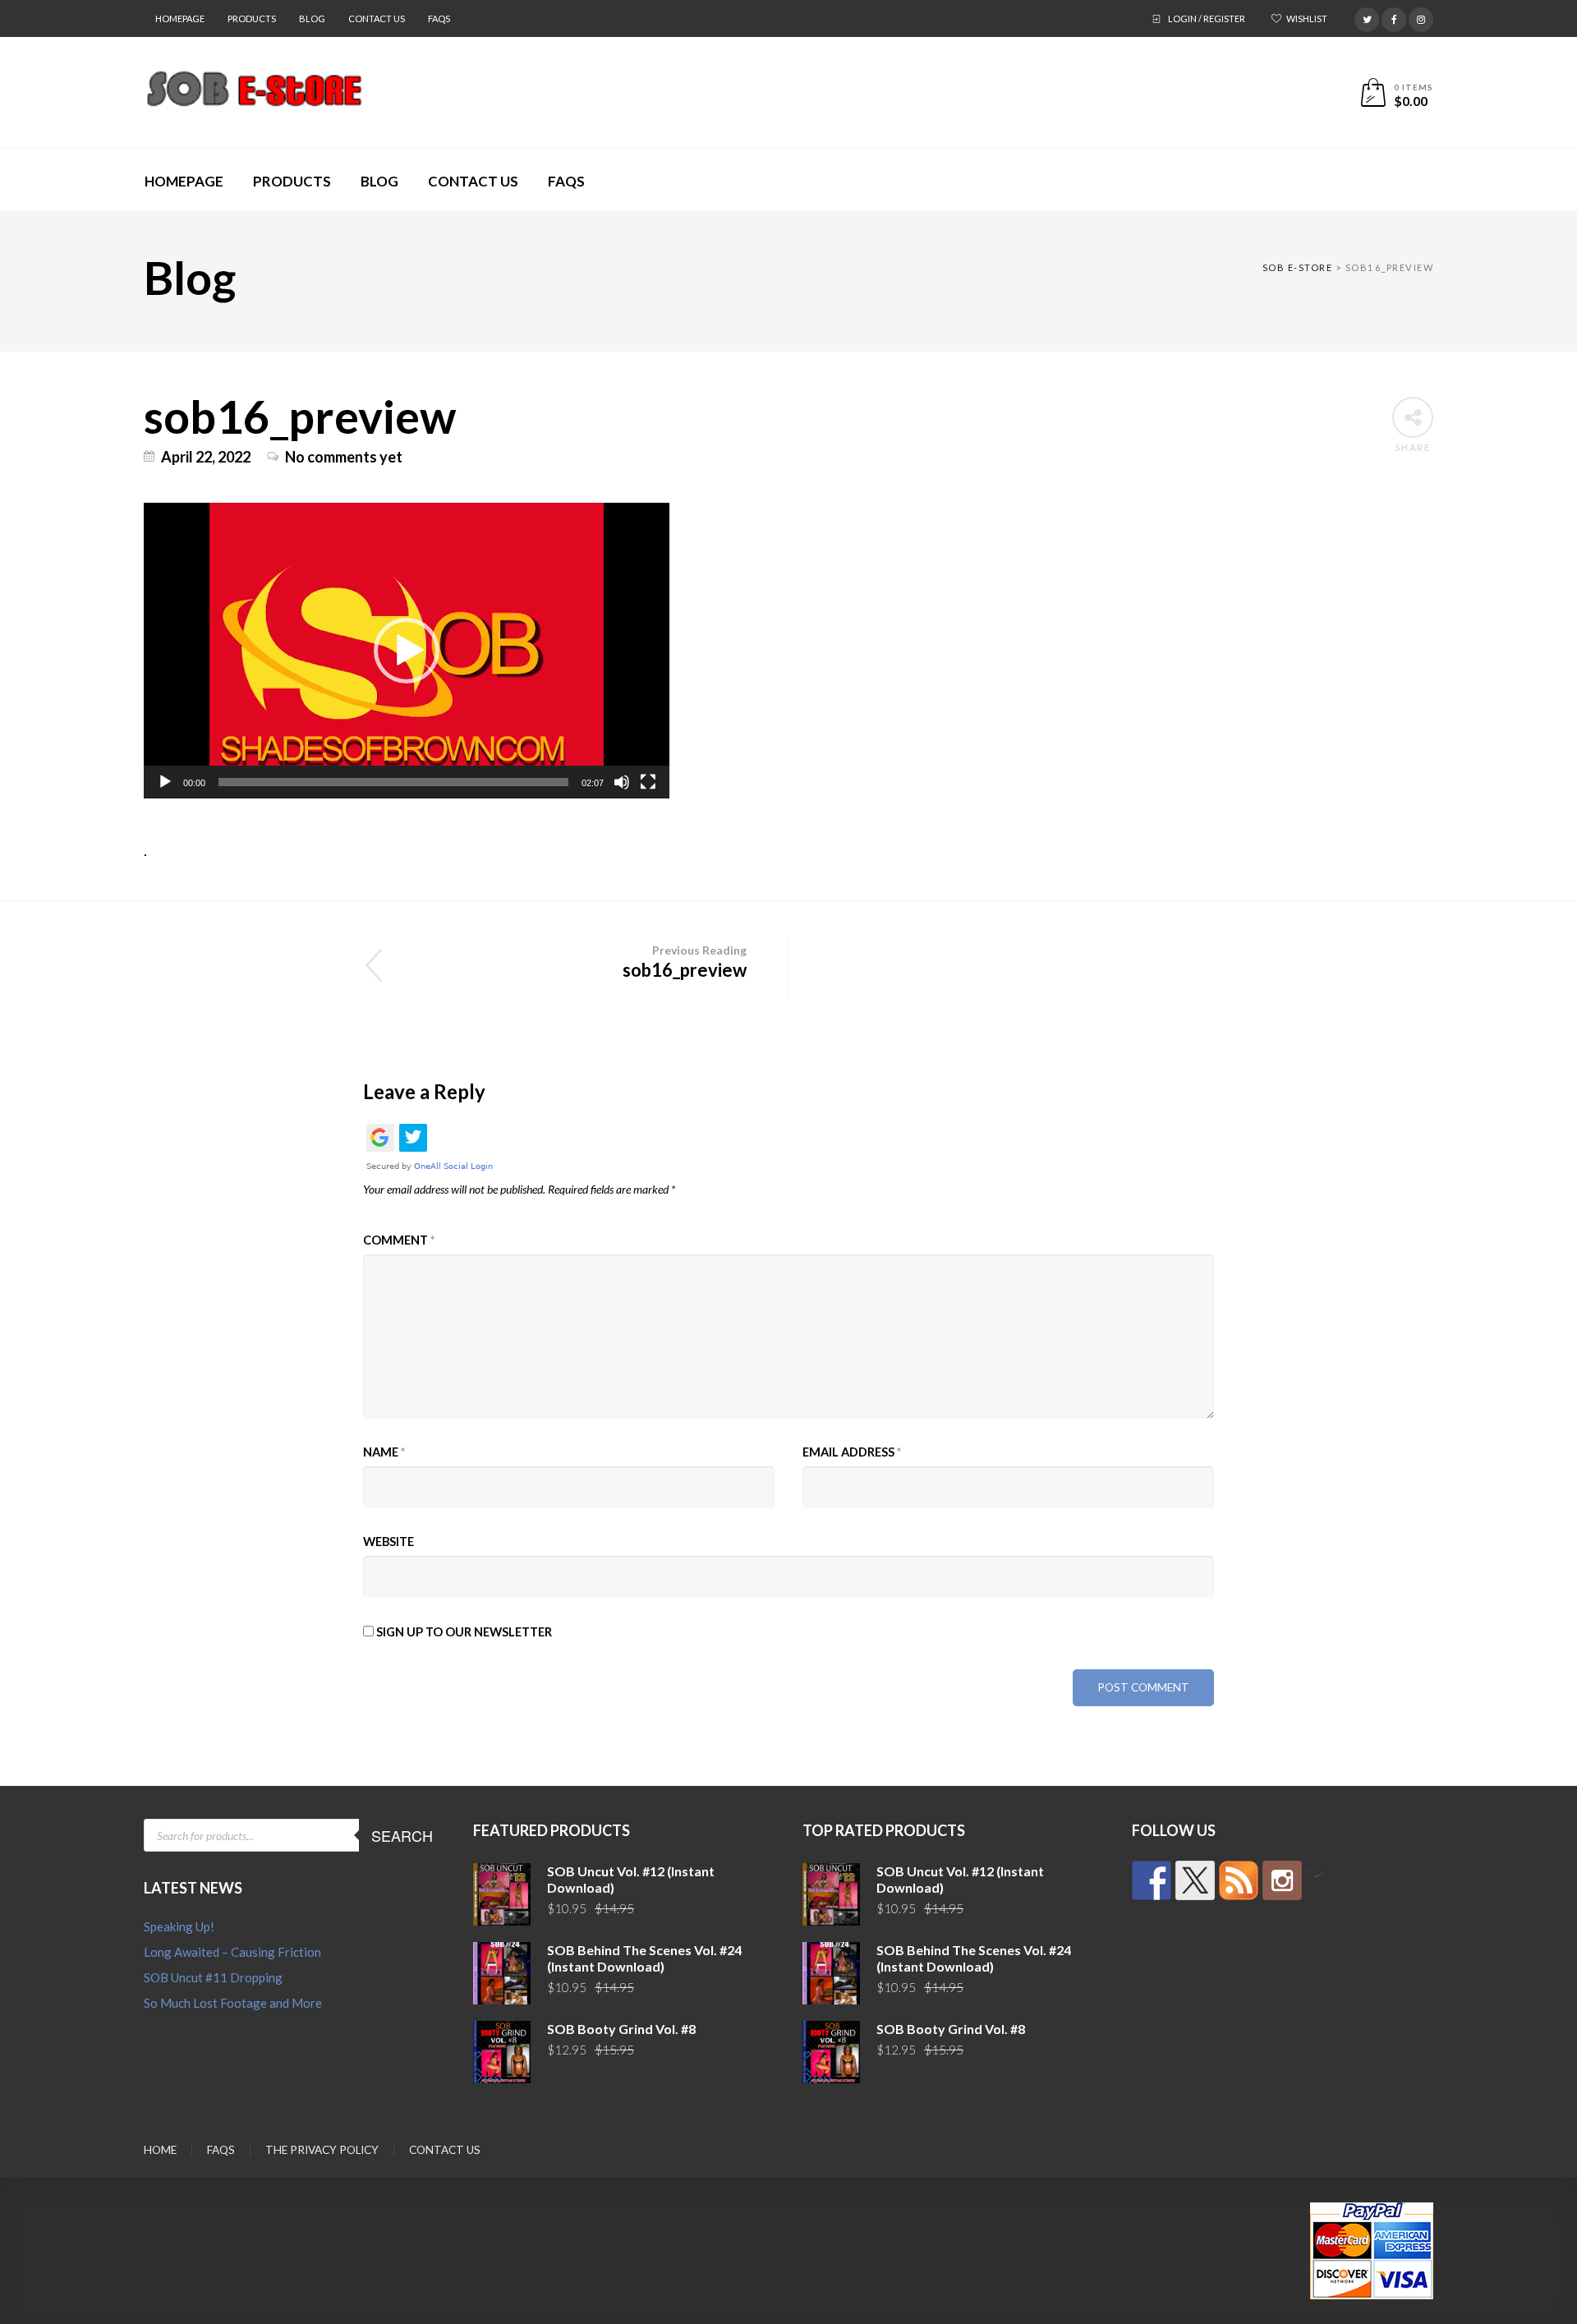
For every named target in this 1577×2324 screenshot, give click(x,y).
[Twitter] (1367, 17)
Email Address (852, 1452)
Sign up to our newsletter (463, 1632)
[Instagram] (1421, 17)
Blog (312, 18)
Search (402, 1835)
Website (389, 1542)
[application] (407, 651)
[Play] (165, 782)
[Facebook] (1394, 17)
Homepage (180, 18)
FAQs (439, 18)
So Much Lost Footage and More (233, 2003)
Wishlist (1307, 18)
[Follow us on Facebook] (1152, 1880)
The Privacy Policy (322, 2150)
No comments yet (344, 457)
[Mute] (622, 782)
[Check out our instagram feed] (1282, 1880)
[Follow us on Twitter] (1195, 1880)
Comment (399, 1240)
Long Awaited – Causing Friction (232, 1952)
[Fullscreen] (648, 782)
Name (384, 1452)
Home (160, 2150)
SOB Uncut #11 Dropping (213, 1977)
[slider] (393, 782)
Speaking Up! (179, 1926)
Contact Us (377, 18)
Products (252, 18)
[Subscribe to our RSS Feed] (1239, 1880)
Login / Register (1207, 18)
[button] (407, 651)
